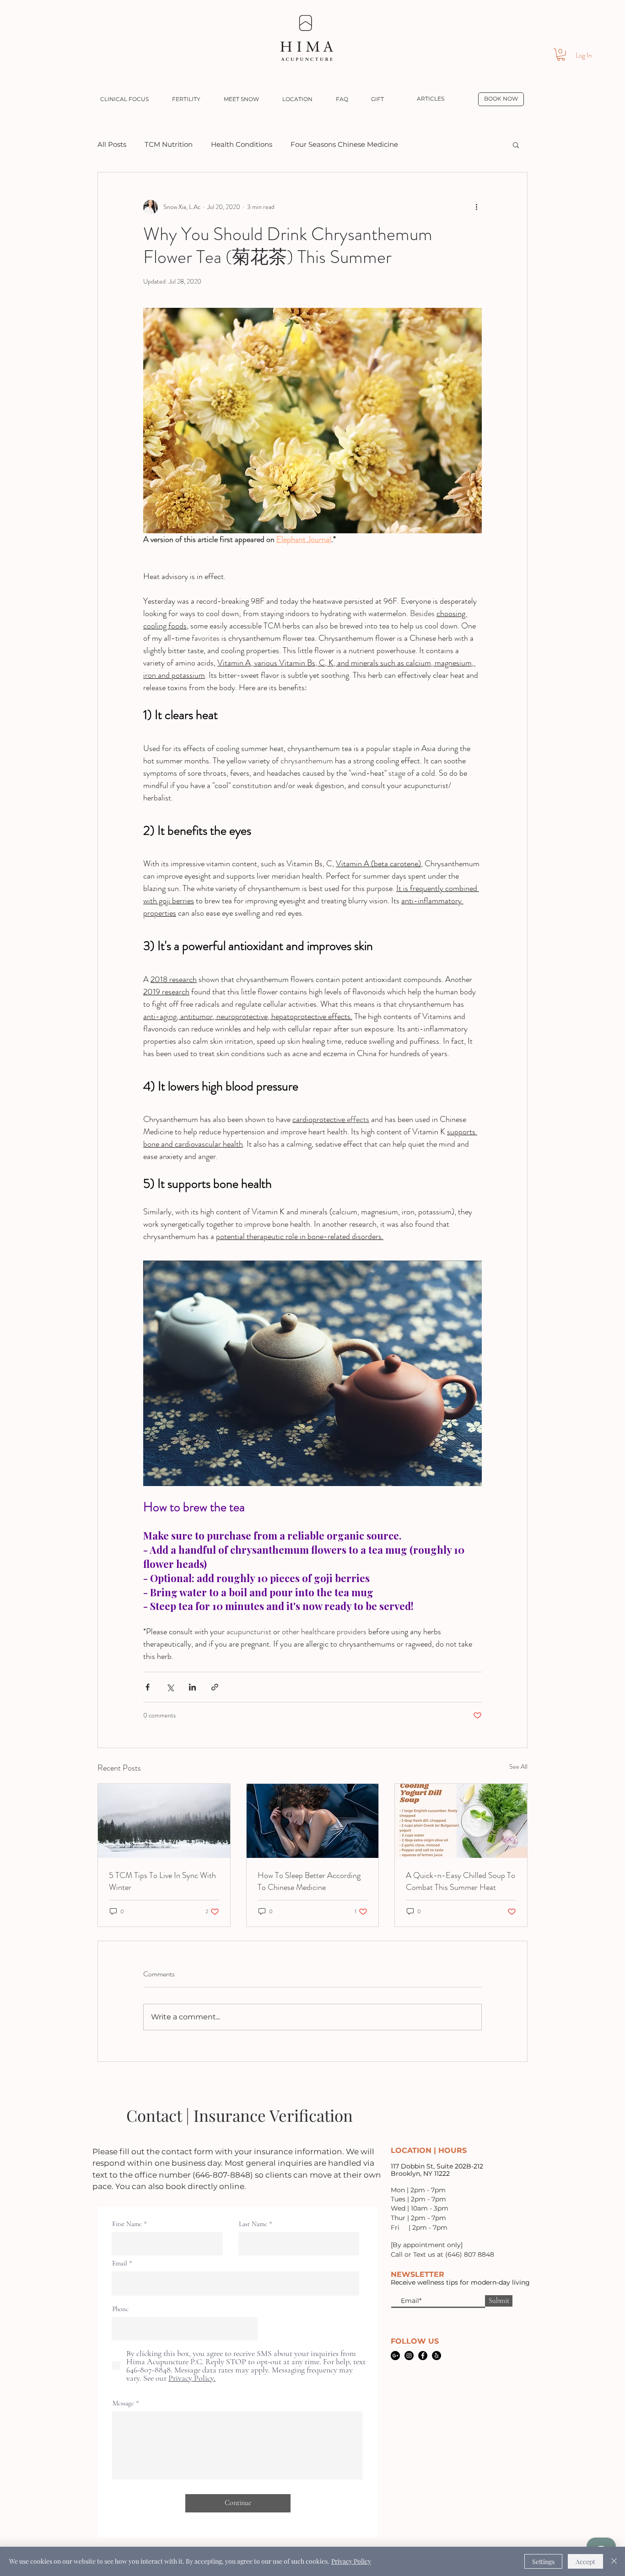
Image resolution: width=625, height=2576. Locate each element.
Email (120, 2263)
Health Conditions (242, 144)
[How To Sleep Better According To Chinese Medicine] (313, 1821)
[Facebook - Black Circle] (423, 2356)
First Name (127, 2224)
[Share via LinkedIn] (192, 1687)
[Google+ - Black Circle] (395, 2356)
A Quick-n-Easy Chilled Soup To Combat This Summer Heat (461, 1881)
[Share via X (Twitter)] (170, 1687)
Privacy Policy (351, 2561)
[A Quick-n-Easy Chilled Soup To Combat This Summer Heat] (461, 1821)
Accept (585, 2562)
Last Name (253, 2224)
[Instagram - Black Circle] (409, 2356)
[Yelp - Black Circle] (436, 2356)
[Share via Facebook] (148, 1687)
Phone (120, 2309)
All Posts (112, 144)
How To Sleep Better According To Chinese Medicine (309, 1881)
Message (123, 2403)
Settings (543, 2562)
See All (518, 1766)
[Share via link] (215, 1687)
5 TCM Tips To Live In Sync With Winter (162, 1881)
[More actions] (476, 207)
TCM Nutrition (169, 144)
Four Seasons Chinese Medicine (344, 144)
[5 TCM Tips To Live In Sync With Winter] (164, 1821)
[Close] (614, 2561)
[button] (561, 55)
